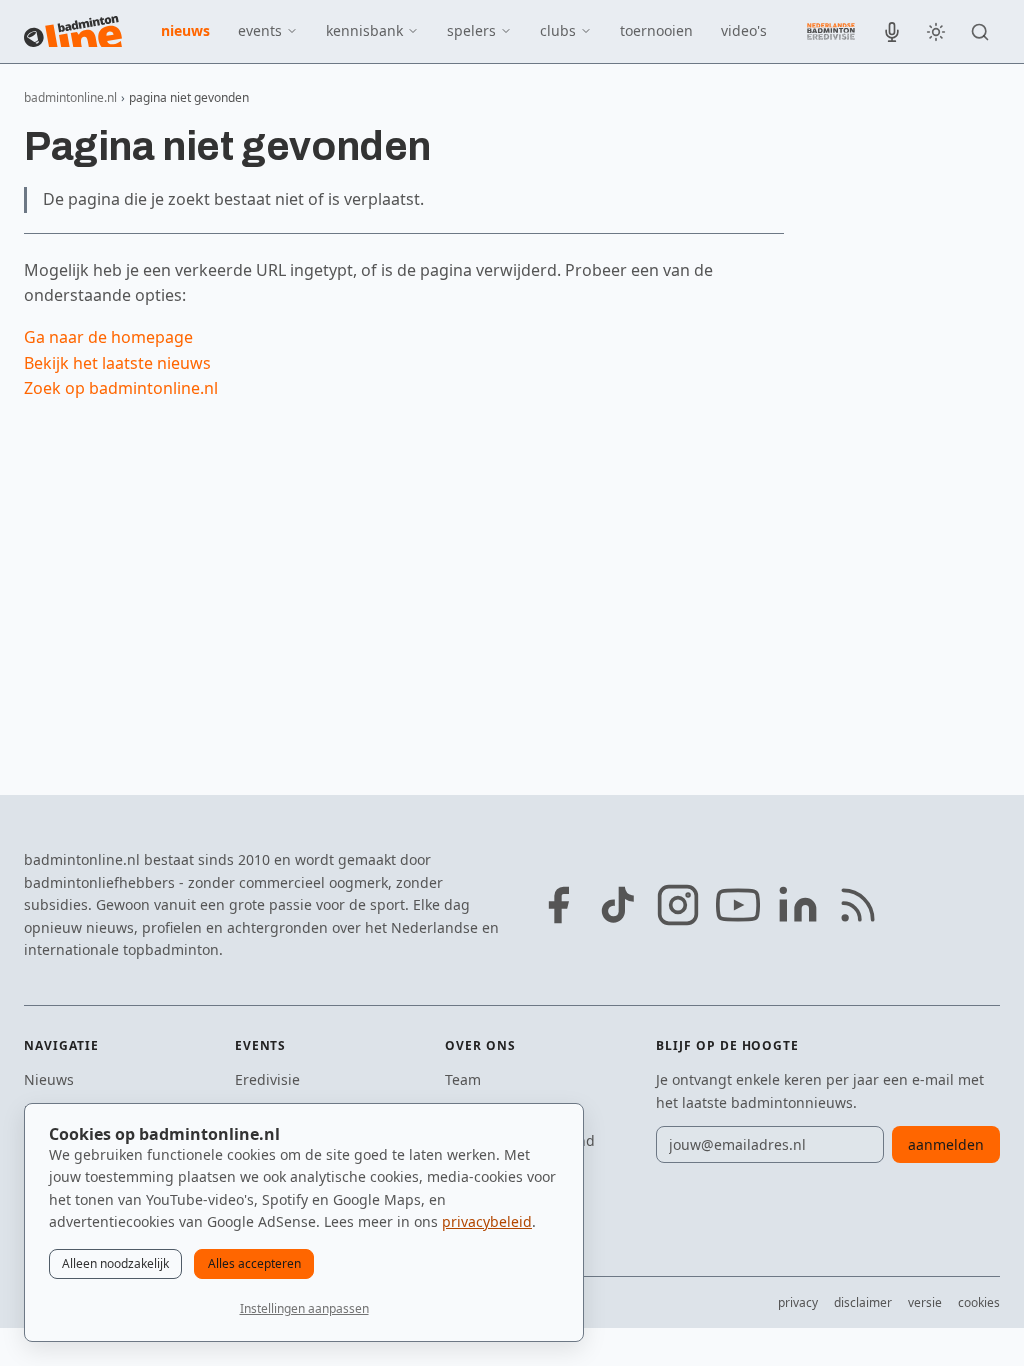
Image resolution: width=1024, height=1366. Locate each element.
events (260, 30)
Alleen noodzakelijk (115, 1263)
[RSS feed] (858, 905)
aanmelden (946, 1144)
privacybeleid (487, 1221)
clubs (558, 30)
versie (925, 1302)
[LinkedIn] (798, 905)
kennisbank (364, 30)
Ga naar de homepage (108, 337)
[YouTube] (738, 905)
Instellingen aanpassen (304, 1308)
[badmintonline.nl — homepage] (73, 32)
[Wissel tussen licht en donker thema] (936, 32)
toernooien (656, 30)
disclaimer (863, 1302)
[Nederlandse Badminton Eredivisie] (831, 31)
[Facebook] (558, 905)
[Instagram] (678, 905)
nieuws (185, 30)
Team (463, 1079)
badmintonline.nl (70, 97)
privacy (798, 1302)
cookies (979, 1302)
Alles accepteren (254, 1263)
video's (744, 30)
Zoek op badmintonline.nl (121, 388)
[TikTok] (618, 905)
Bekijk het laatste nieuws (117, 363)
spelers (471, 30)
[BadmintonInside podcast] (892, 32)
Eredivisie (267, 1079)
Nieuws (49, 1079)
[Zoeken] (980, 32)
